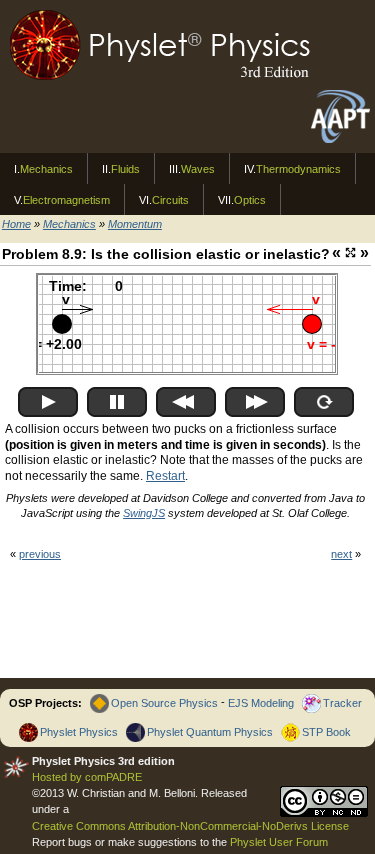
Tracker (342, 703)
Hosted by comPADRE (87, 777)
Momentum (135, 224)
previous (40, 554)
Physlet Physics (79, 732)
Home (16, 224)
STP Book (326, 732)
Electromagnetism (62, 200)
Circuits (164, 200)
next (341, 554)
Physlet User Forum (279, 842)
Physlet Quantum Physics (210, 732)
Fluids (121, 169)
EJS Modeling (261, 703)
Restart (165, 476)
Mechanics (43, 169)
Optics (242, 200)
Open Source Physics (164, 703)
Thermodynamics (292, 169)
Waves (192, 169)
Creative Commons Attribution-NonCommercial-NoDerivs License (190, 826)
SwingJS (144, 513)
